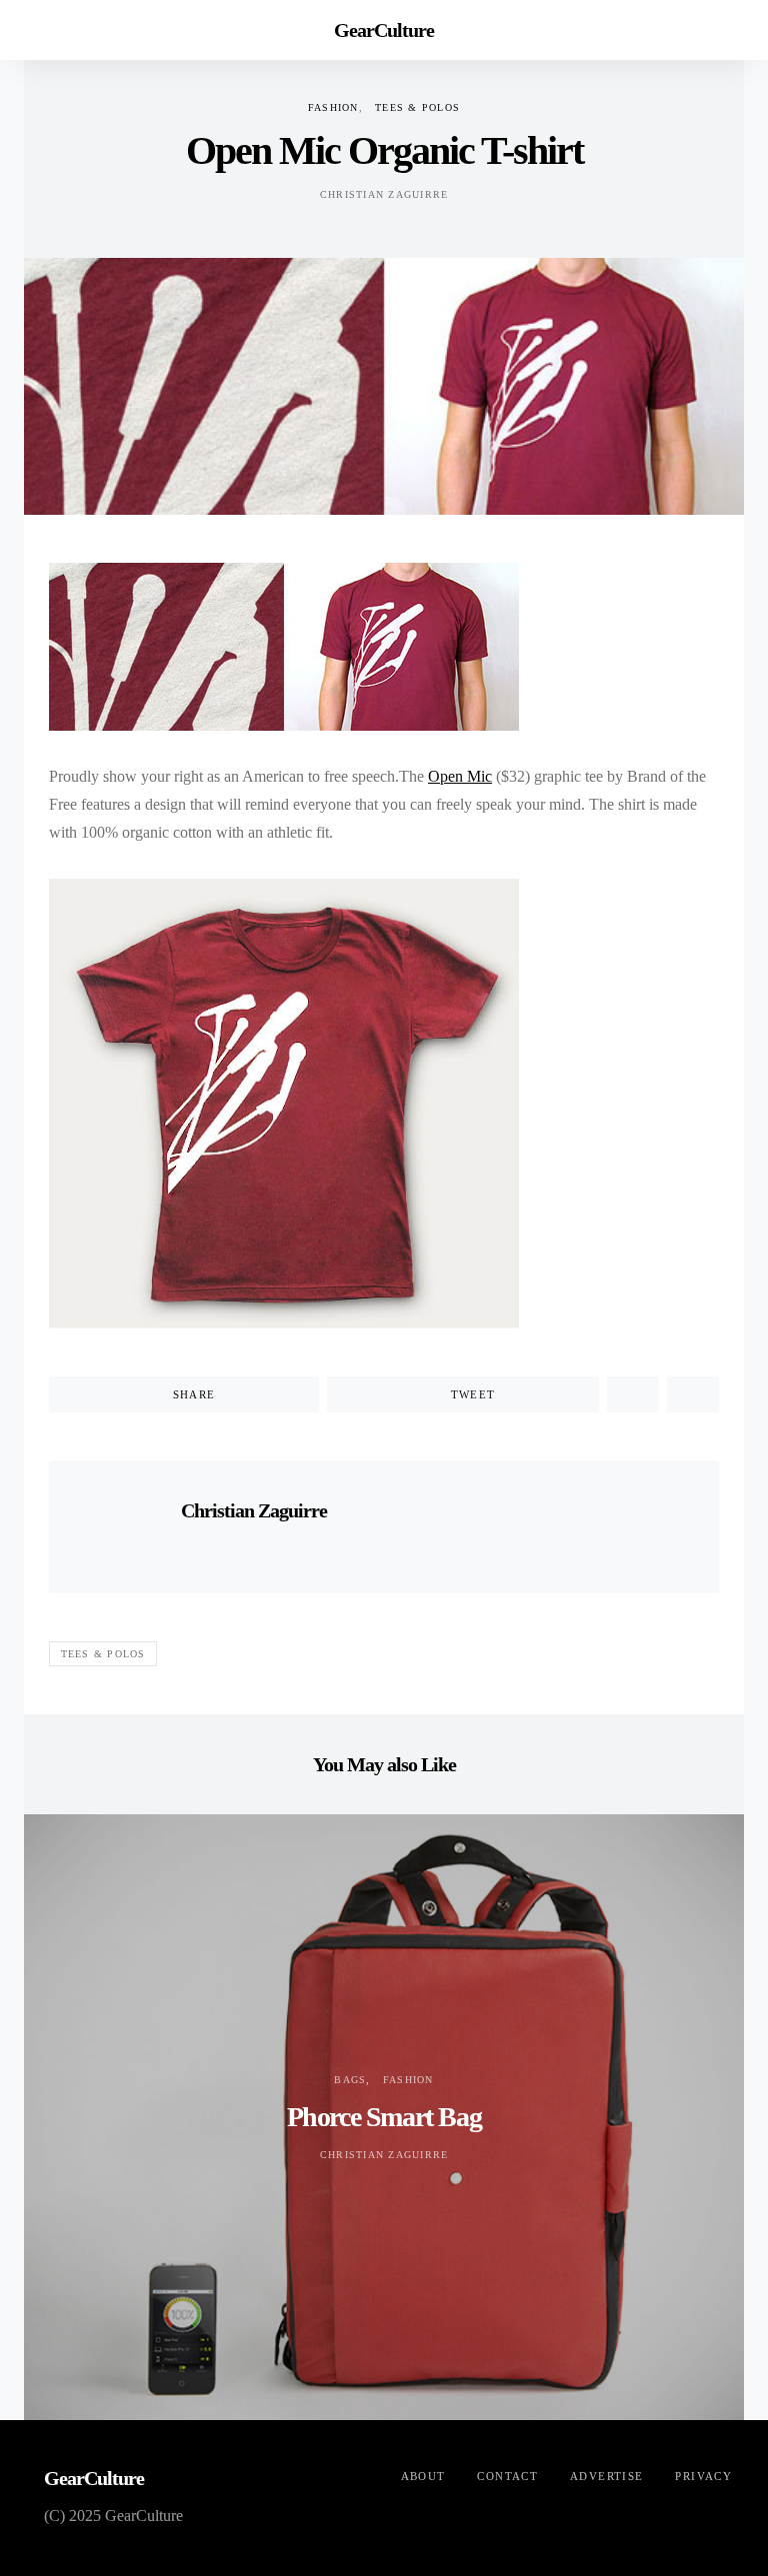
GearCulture (384, 30)
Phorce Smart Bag (384, 2117)
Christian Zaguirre (384, 194)
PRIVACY (703, 2476)
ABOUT (423, 2476)
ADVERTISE (606, 2476)
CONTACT (507, 2476)
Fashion (333, 107)
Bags (350, 2080)
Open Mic (460, 776)
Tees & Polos (417, 107)
